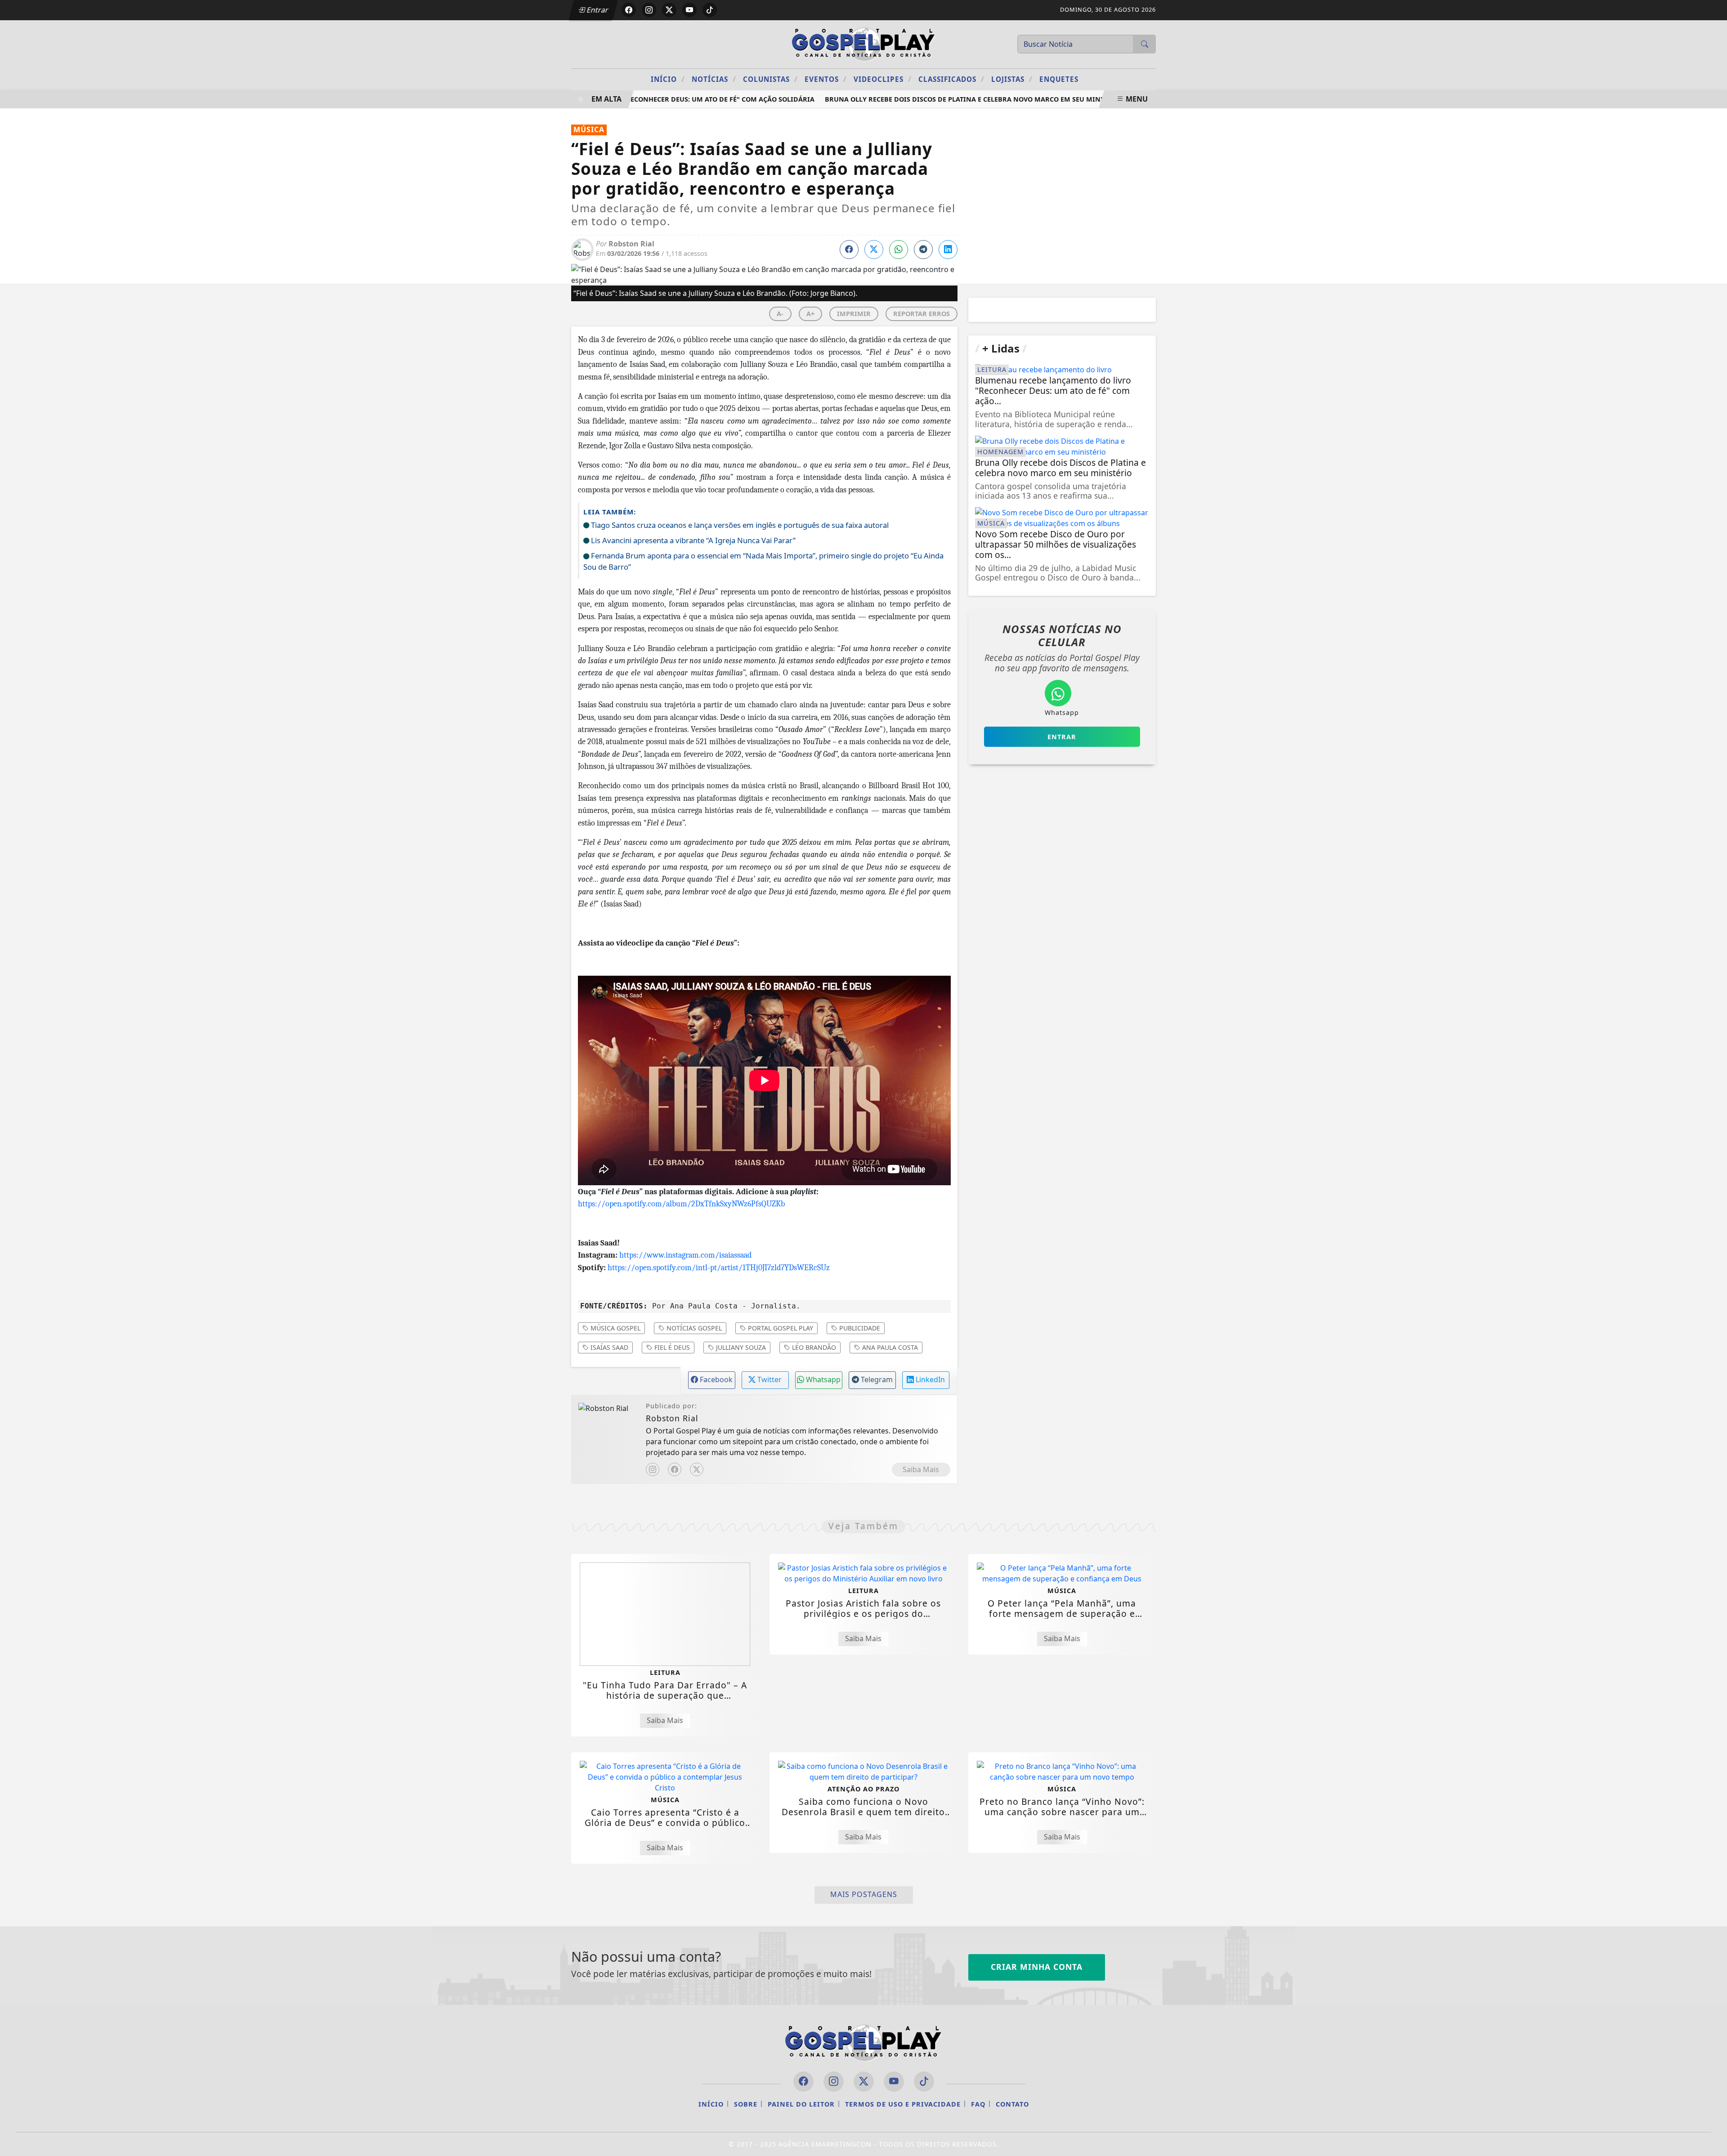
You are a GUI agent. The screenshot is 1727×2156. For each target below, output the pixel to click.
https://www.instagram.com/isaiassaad (685, 1255)
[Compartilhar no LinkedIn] (948, 250)
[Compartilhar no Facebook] (849, 250)
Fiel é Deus (671, 1347)
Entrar (597, 10)
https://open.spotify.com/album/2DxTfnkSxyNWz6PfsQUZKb (681, 1204)
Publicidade (859, 1328)
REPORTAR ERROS (922, 314)
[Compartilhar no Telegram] (923, 250)
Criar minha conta (1037, 1967)
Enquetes (1059, 79)
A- (780, 314)
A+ (810, 314)
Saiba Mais (921, 1469)
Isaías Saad (608, 1347)
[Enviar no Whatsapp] (899, 250)
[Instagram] (653, 1469)
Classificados (951, 79)
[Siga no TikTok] (710, 10)
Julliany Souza (740, 1347)
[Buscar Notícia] (1145, 44)
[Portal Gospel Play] (863, 43)
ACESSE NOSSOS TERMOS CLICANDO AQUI (581, 2138)
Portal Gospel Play (780, 1328)
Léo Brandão (813, 1347)
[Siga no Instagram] (649, 10)
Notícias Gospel (693, 1328)
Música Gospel (615, 1328)
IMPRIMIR (854, 314)
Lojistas (1012, 79)
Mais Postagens (864, 1894)
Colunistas (770, 79)
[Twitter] (697, 1469)
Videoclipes (883, 79)
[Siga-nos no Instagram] (834, 2082)
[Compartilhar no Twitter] (874, 250)
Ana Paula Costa (889, 1347)
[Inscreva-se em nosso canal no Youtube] (894, 2082)
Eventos (826, 79)
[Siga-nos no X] (864, 2082)
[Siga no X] (669, 10)
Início (668, 79)
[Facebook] (675, 1469)
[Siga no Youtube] (689, 10)
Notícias (714, 79)
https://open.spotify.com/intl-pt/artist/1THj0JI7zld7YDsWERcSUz (719, 1268)
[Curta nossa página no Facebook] (803, 2082)
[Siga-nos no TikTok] (924, 2082)
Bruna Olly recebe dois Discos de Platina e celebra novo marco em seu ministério (944, 99)
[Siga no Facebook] (629, 10)
